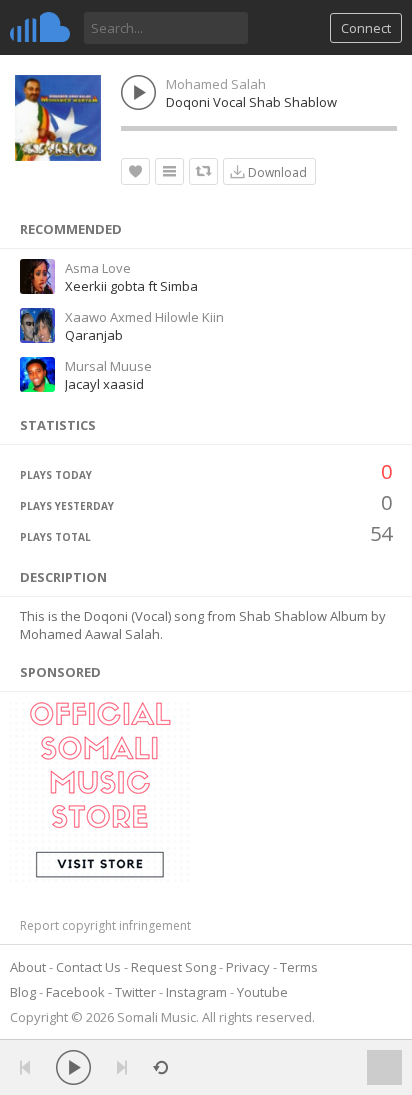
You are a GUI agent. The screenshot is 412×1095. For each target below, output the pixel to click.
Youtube (262, 992)
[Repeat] (160, 1067)
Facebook (75, 992)
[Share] (203, 171)
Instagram (196, 992)
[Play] (73, 1067)
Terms (299, 967)
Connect (366, 28)
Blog (23, 992)
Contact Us (88, 967)
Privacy (248, 967)
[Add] (169, 171)
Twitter (135, 992)
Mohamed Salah (216, 84)
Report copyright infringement (105, 925)
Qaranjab (94, 335)
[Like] (135, 171)
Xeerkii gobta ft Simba (131, 286)
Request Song (173, 967)
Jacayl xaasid (104, 384)
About (28, 967)
